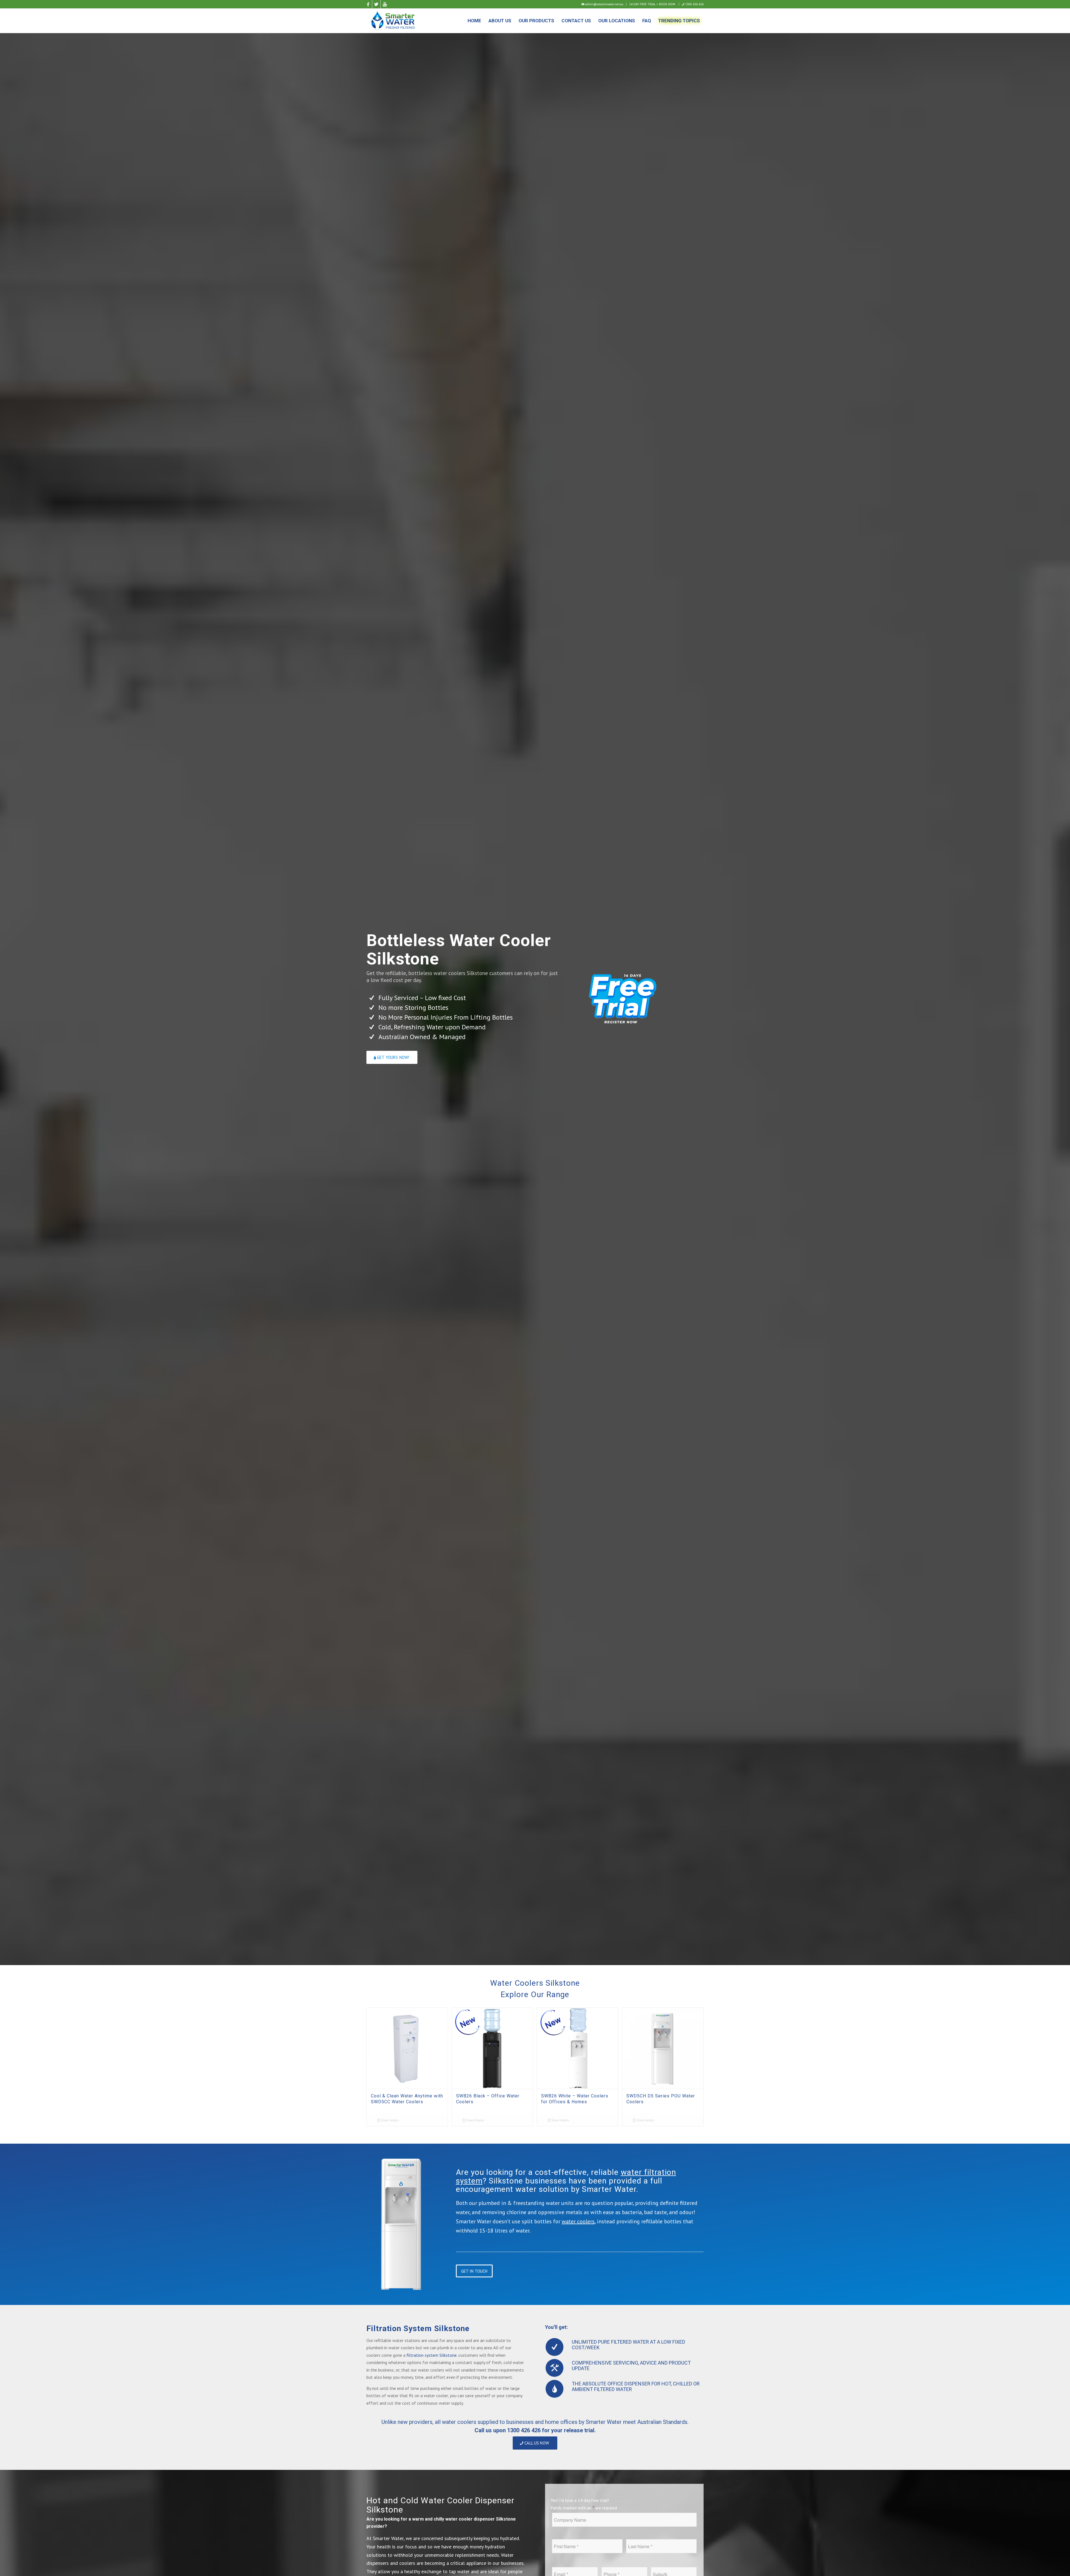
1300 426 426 (694, 4)
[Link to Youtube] (385, 4)
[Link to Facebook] (368, 4)
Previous (375, 2054)
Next (695, 2054)
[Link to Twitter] (376, 4)
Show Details (389, 2120)
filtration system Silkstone (432, 2355)
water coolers (578, 2221)
